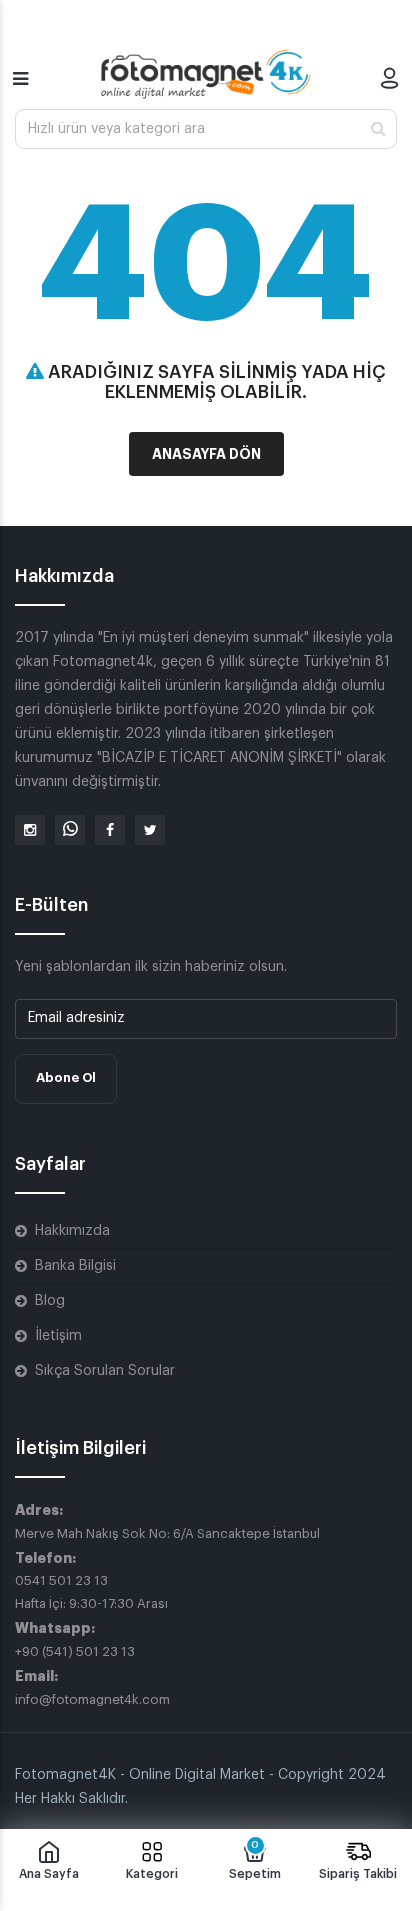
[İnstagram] (30, 830)
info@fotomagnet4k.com (92, 1699)
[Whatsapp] (70, 830)
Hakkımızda (72, 1231)
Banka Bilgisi (75, 1266)
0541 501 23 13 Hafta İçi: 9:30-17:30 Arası (91, 1591)
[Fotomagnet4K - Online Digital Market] (206, 74)
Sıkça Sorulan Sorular (105, 1371)
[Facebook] (110, 830)
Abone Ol (66, 1077)
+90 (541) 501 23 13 (75, 1651)
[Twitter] (150, 830)
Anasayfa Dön (206, 454)
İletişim (58, 1336)
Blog (50, 1301)
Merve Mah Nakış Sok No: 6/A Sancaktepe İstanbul (167, 1533)
